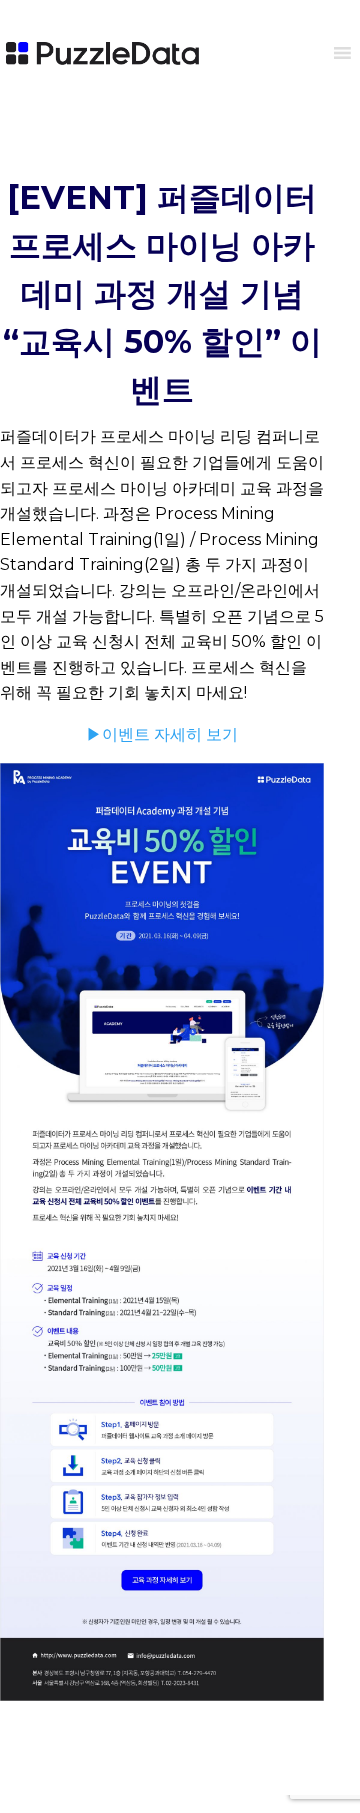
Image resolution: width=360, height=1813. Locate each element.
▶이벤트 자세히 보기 (162, 734)
